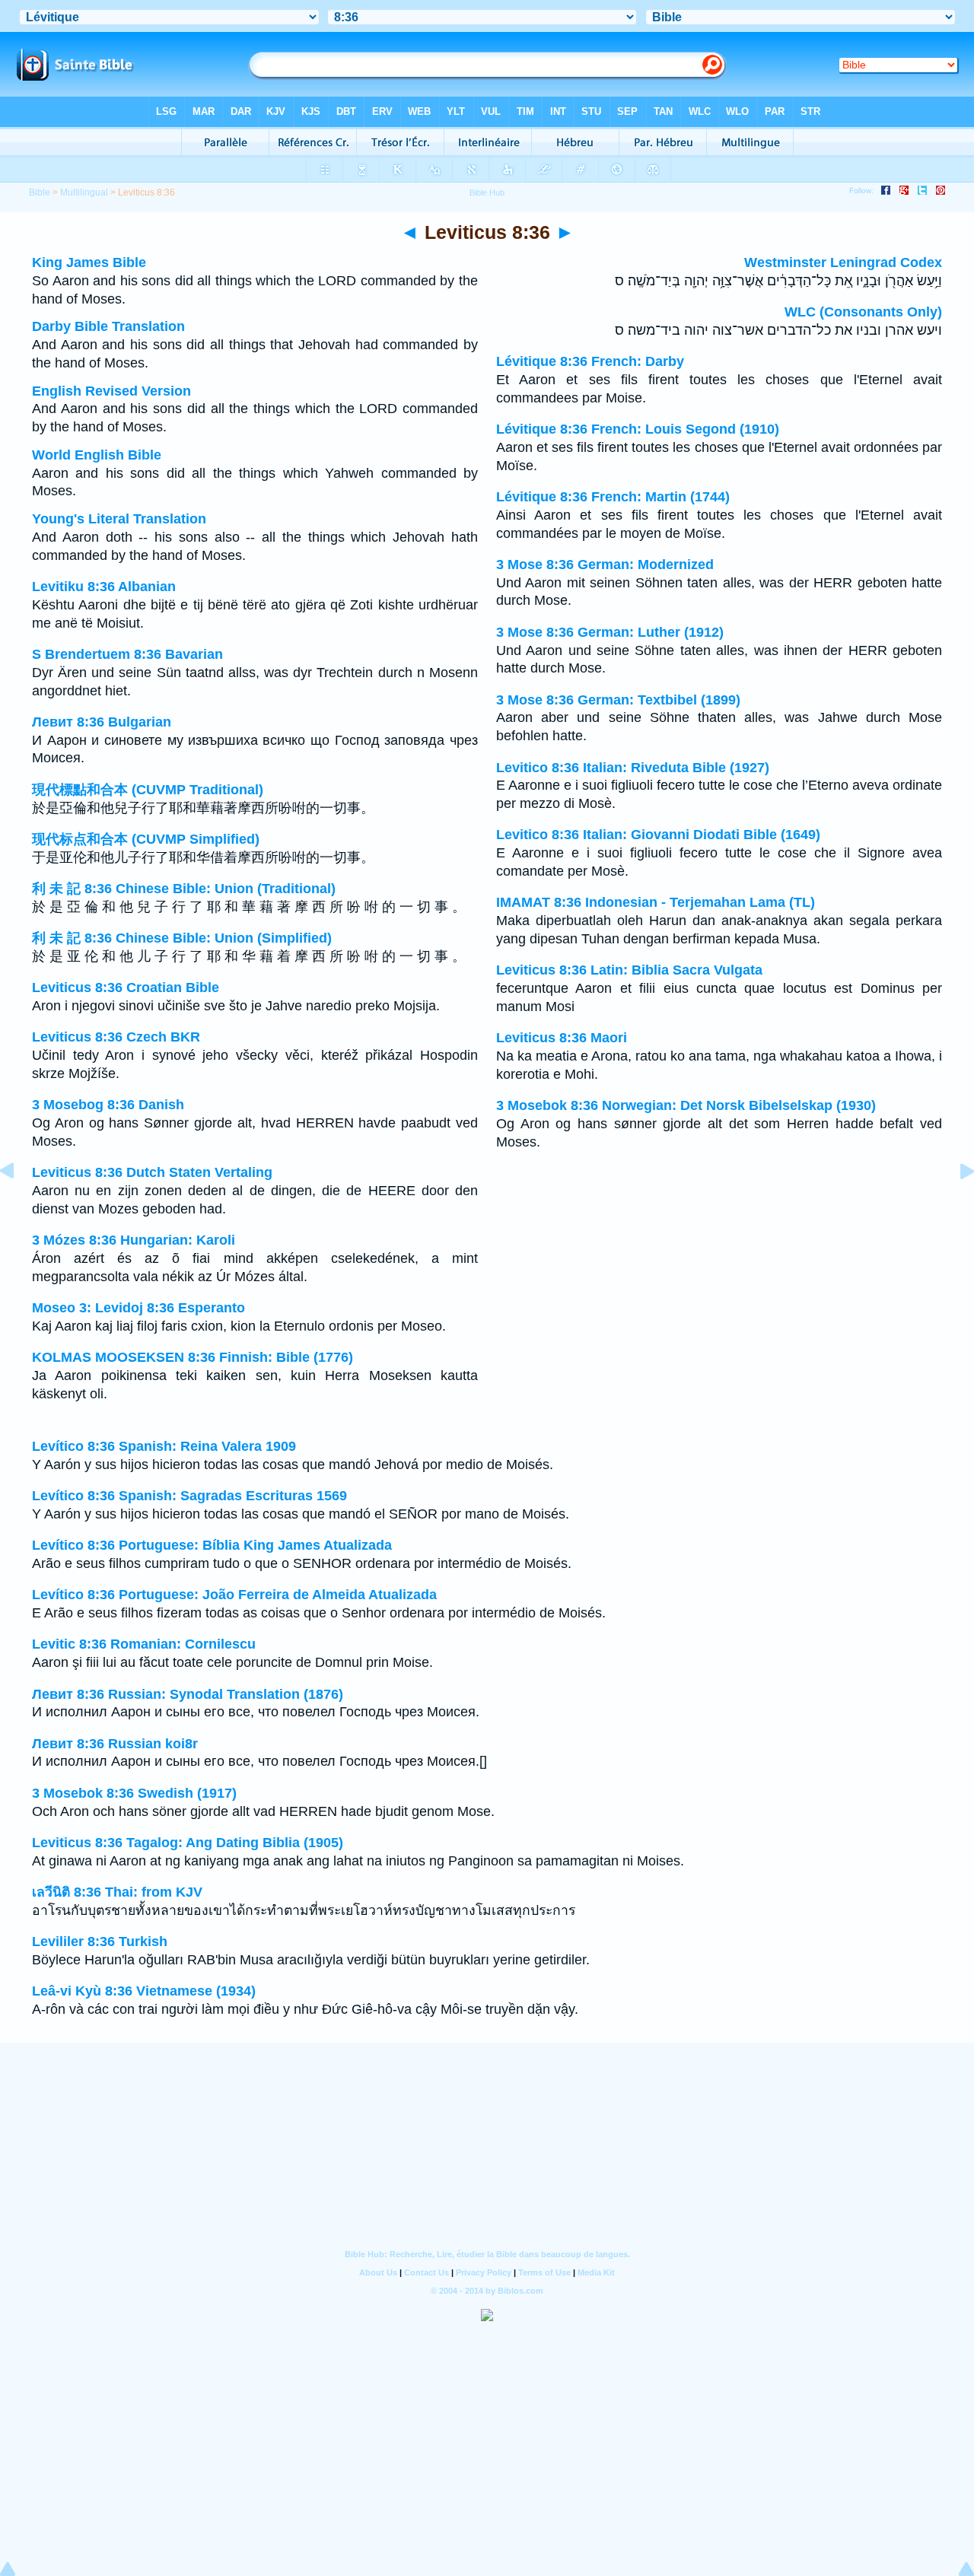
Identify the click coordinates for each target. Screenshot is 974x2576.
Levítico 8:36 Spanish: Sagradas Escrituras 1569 (189, 1496)
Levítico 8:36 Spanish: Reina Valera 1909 (164, 1446)
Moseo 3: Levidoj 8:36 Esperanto (138, 1308)
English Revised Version (111, 391)
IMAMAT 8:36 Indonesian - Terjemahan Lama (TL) (656, 902)
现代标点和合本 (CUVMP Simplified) (146, 839)
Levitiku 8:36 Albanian (104, 587)
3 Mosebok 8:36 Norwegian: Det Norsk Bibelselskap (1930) (686, 1105)
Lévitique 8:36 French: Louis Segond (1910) (638, 429)
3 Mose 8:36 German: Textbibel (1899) (618, 700)
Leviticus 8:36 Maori (562, 1038)
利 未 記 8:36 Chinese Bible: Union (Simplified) (182, 938)
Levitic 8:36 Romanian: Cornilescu (144, 1644)
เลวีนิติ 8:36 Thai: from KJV (117, 1892)
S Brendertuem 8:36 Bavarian (127, 654)
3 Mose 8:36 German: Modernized (605, 564)
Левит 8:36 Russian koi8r (115, 1744)
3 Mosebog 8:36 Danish (108, 1105)
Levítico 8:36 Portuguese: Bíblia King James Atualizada (212, 1545)
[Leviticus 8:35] (19, 1205)
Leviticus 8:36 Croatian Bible (126, 987)
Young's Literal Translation (119, 519)
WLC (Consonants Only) (863, 312)
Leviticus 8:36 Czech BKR (116, 1037)
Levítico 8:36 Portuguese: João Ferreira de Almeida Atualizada (234, 1595)
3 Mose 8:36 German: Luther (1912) (610, 632)
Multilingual (84, 192)
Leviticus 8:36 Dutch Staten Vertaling (152, 1172)
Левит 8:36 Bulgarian (102, 722)
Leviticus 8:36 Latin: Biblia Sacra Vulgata (629, 970)
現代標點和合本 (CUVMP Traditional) (148, 790)
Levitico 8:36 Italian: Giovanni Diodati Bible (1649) (658, 835)
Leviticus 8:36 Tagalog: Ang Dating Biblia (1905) (188, 1843)
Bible (40, 192)
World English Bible (97, 455)
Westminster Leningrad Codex (843, 262)
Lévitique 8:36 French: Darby (590, 361)
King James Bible (89, 262)
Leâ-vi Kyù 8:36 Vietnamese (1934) (144, 1991)
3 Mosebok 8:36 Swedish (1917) (134, 1793)
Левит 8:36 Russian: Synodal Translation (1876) (188, 1694)
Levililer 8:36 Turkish (100, 1942)
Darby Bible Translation (108, 326)
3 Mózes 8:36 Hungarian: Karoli (134, 1240)
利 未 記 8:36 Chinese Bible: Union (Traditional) (184, 889)
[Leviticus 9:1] (955, 1205)
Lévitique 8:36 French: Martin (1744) (613, 497)
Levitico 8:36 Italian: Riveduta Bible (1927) (633, 768)
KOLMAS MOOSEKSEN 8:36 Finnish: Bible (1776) (193, 1357)
